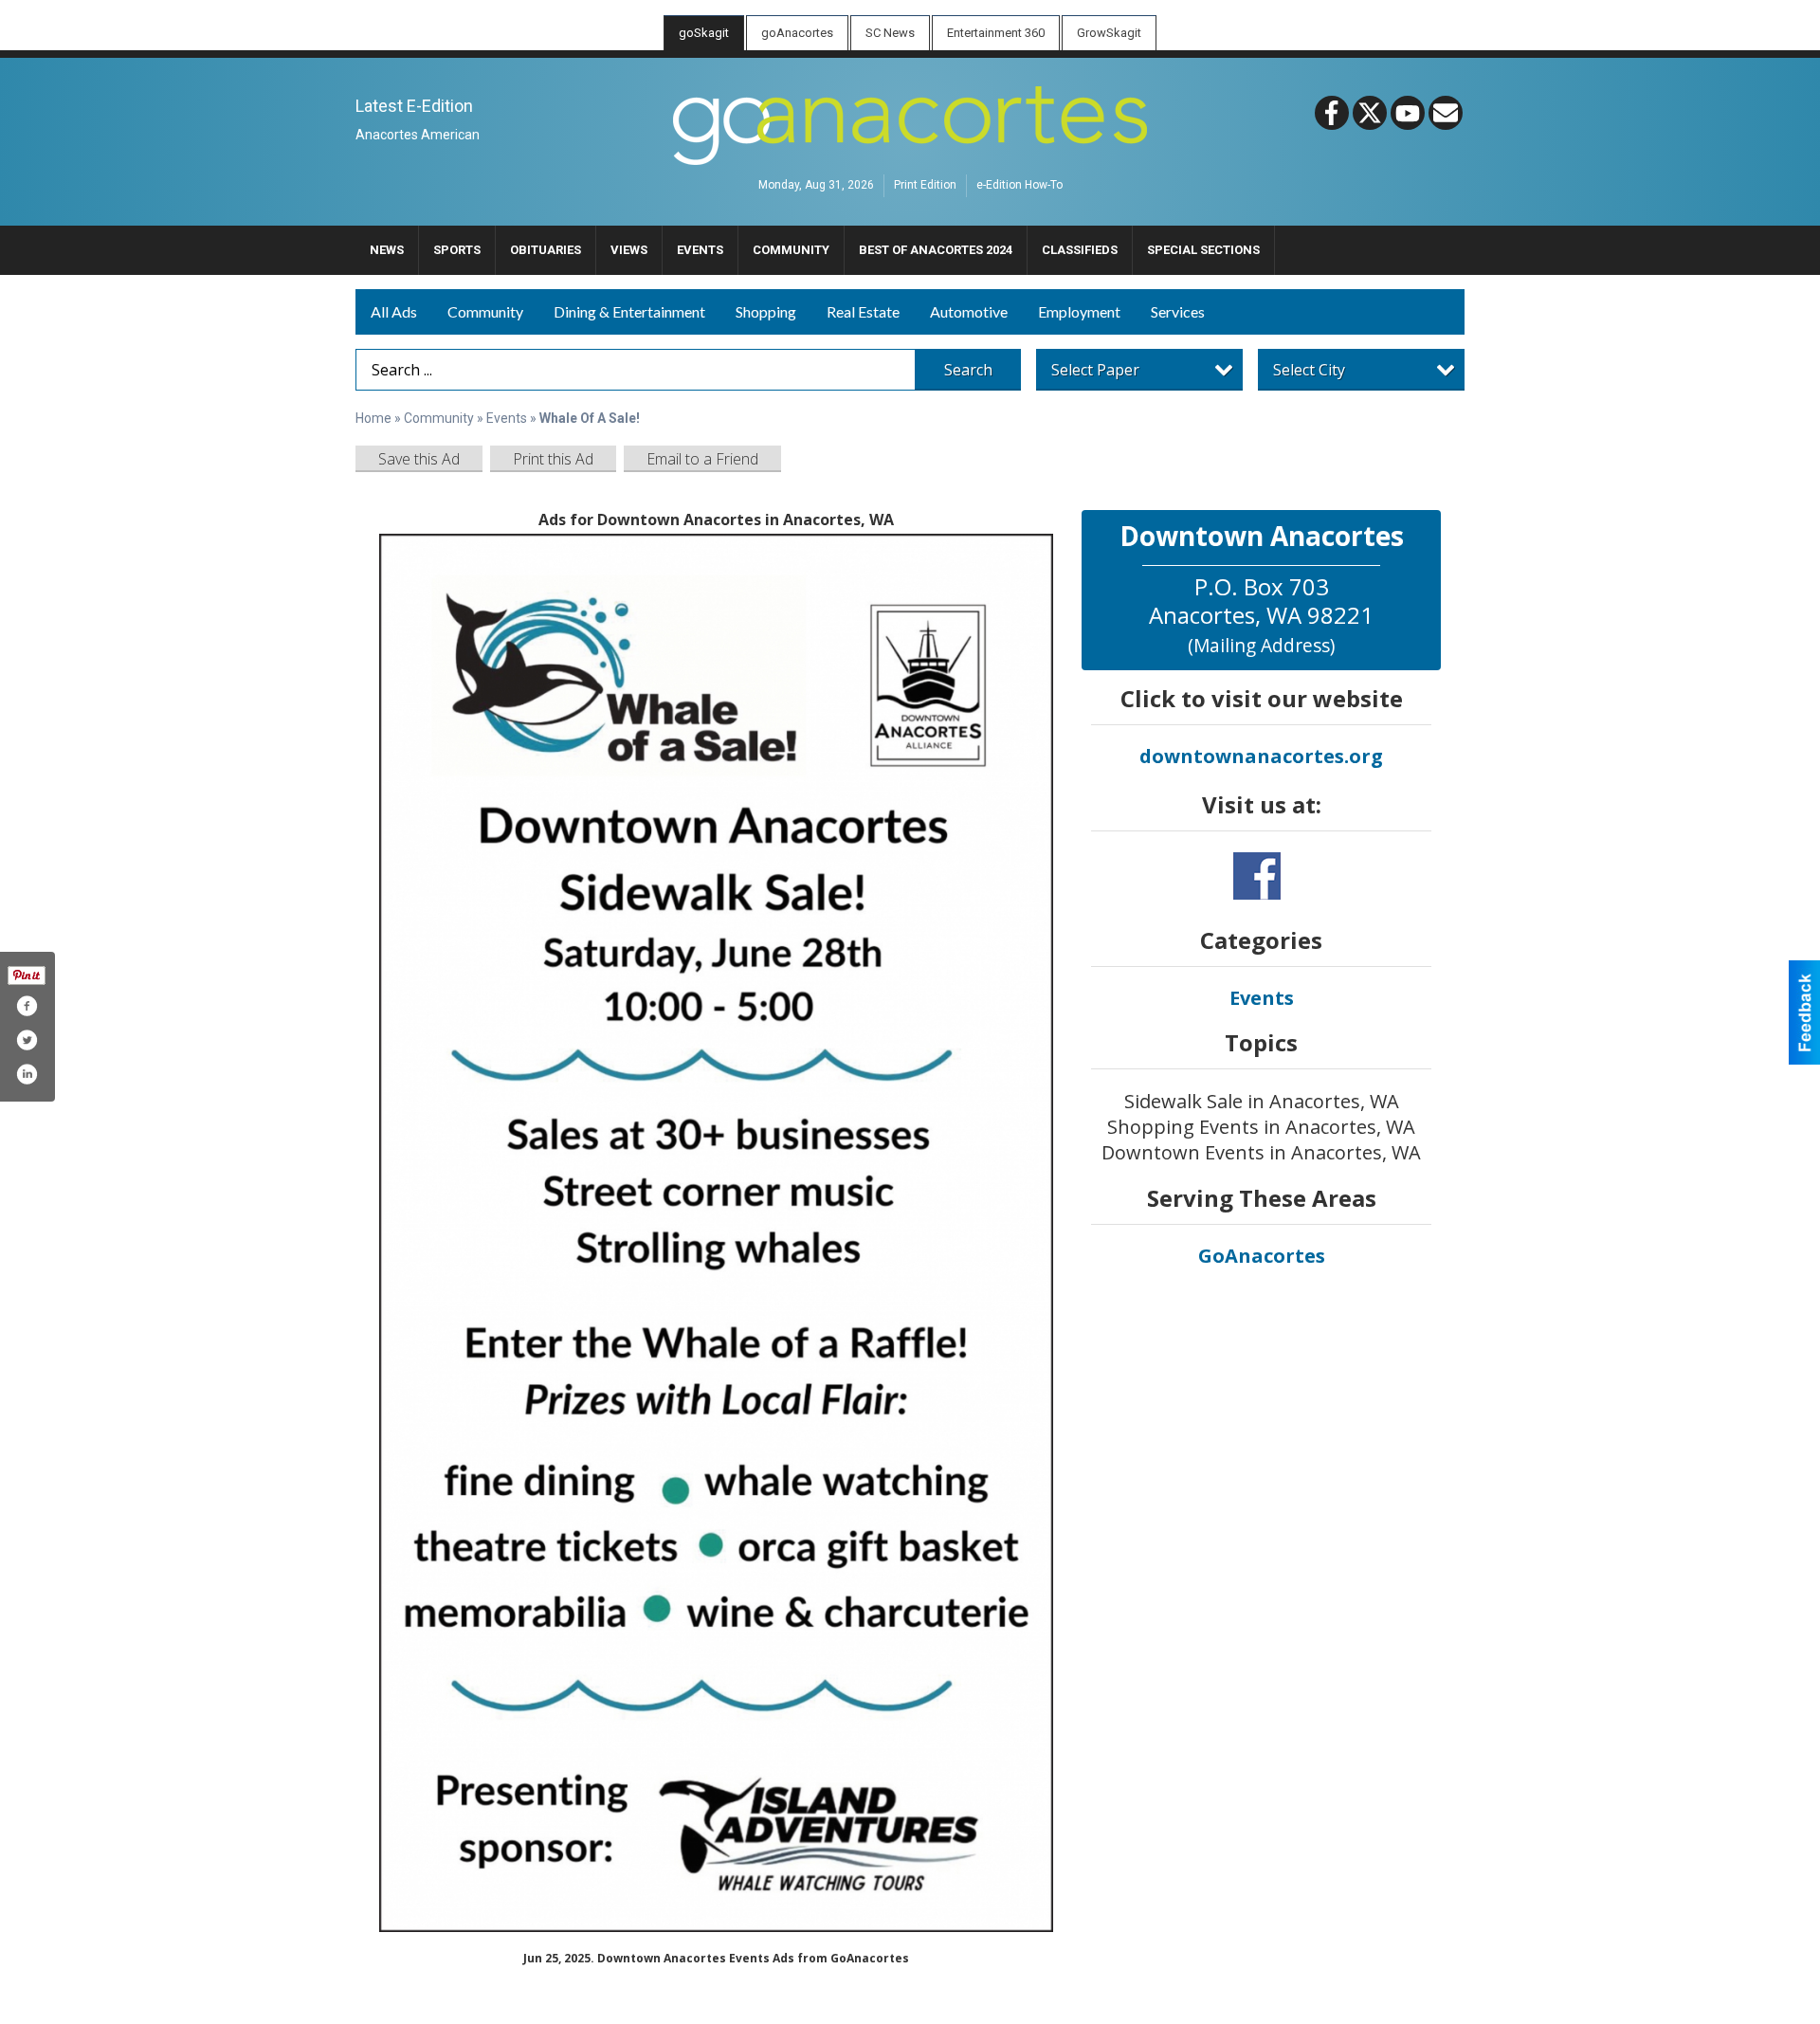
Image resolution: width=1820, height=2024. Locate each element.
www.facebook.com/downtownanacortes (1257, 876)
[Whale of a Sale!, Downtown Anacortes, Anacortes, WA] (716, 1233)
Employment (1079, 311)
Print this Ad (553, 459)
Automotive (969, 311)
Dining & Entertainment (629, 311)
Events (508, 418)
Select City (1309, 370)
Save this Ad (419, 459)
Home (373, 418)
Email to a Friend (702, 459)
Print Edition (925, 186)
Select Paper (1095, 370)
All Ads (394, 311)
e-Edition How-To (1019, 186)
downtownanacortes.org (1261, 756)
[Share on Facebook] (27, 1006)
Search (968, 370)
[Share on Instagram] (27, 1074)
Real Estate (863, 311)
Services (1178, 311)
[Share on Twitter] (27, 1040)
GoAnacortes (1262, 1256)
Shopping (766, 311)
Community (485, 311)
